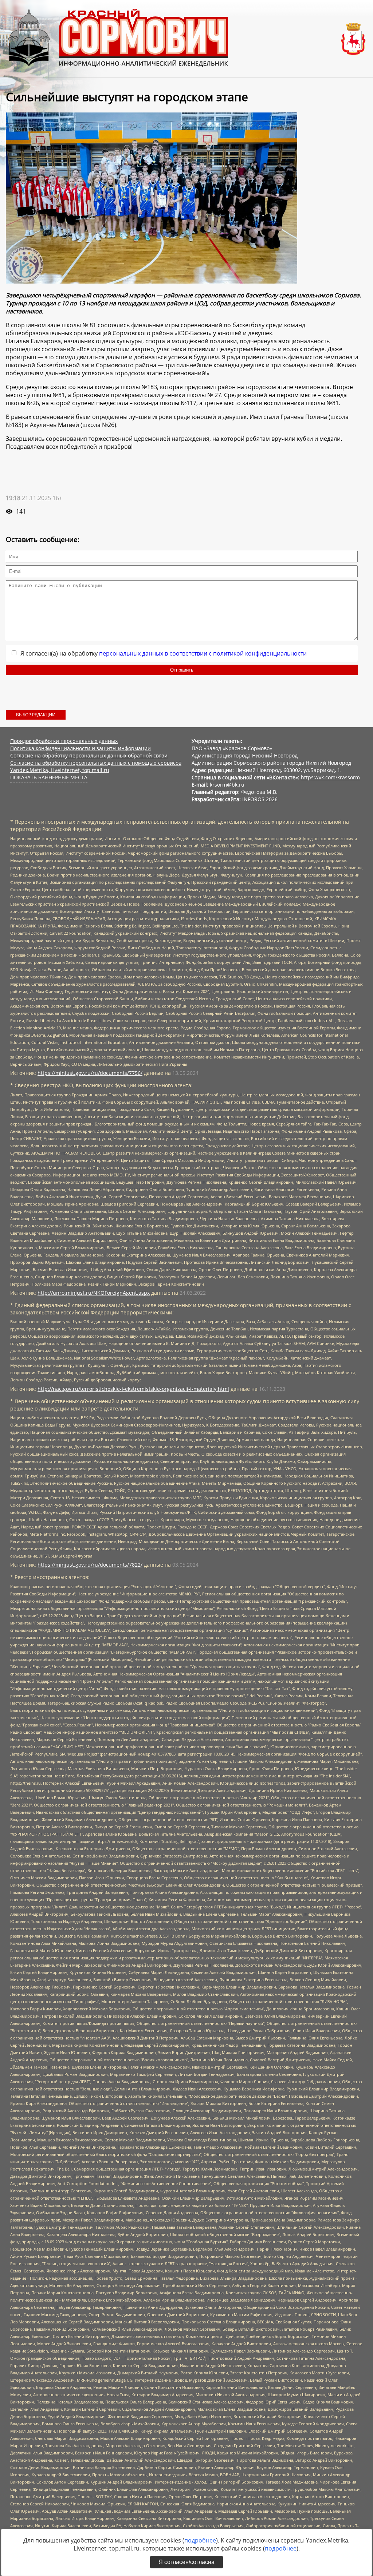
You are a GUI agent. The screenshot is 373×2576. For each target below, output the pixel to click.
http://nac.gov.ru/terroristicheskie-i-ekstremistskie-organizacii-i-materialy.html (133, 1389)
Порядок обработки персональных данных (64, 741)
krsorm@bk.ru (227, 785)
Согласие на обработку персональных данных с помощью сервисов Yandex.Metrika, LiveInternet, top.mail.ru (96, 766)
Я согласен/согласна (186, 2562)
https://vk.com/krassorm (330, 777)
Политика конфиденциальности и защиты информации (81, 748)
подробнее (200, 2540)
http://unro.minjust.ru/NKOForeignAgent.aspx (94, 1293)
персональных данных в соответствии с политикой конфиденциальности (203, 653)
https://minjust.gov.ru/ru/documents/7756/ (90, 1073)
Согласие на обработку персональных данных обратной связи (89, 755)
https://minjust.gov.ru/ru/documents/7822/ (90, 1565)
